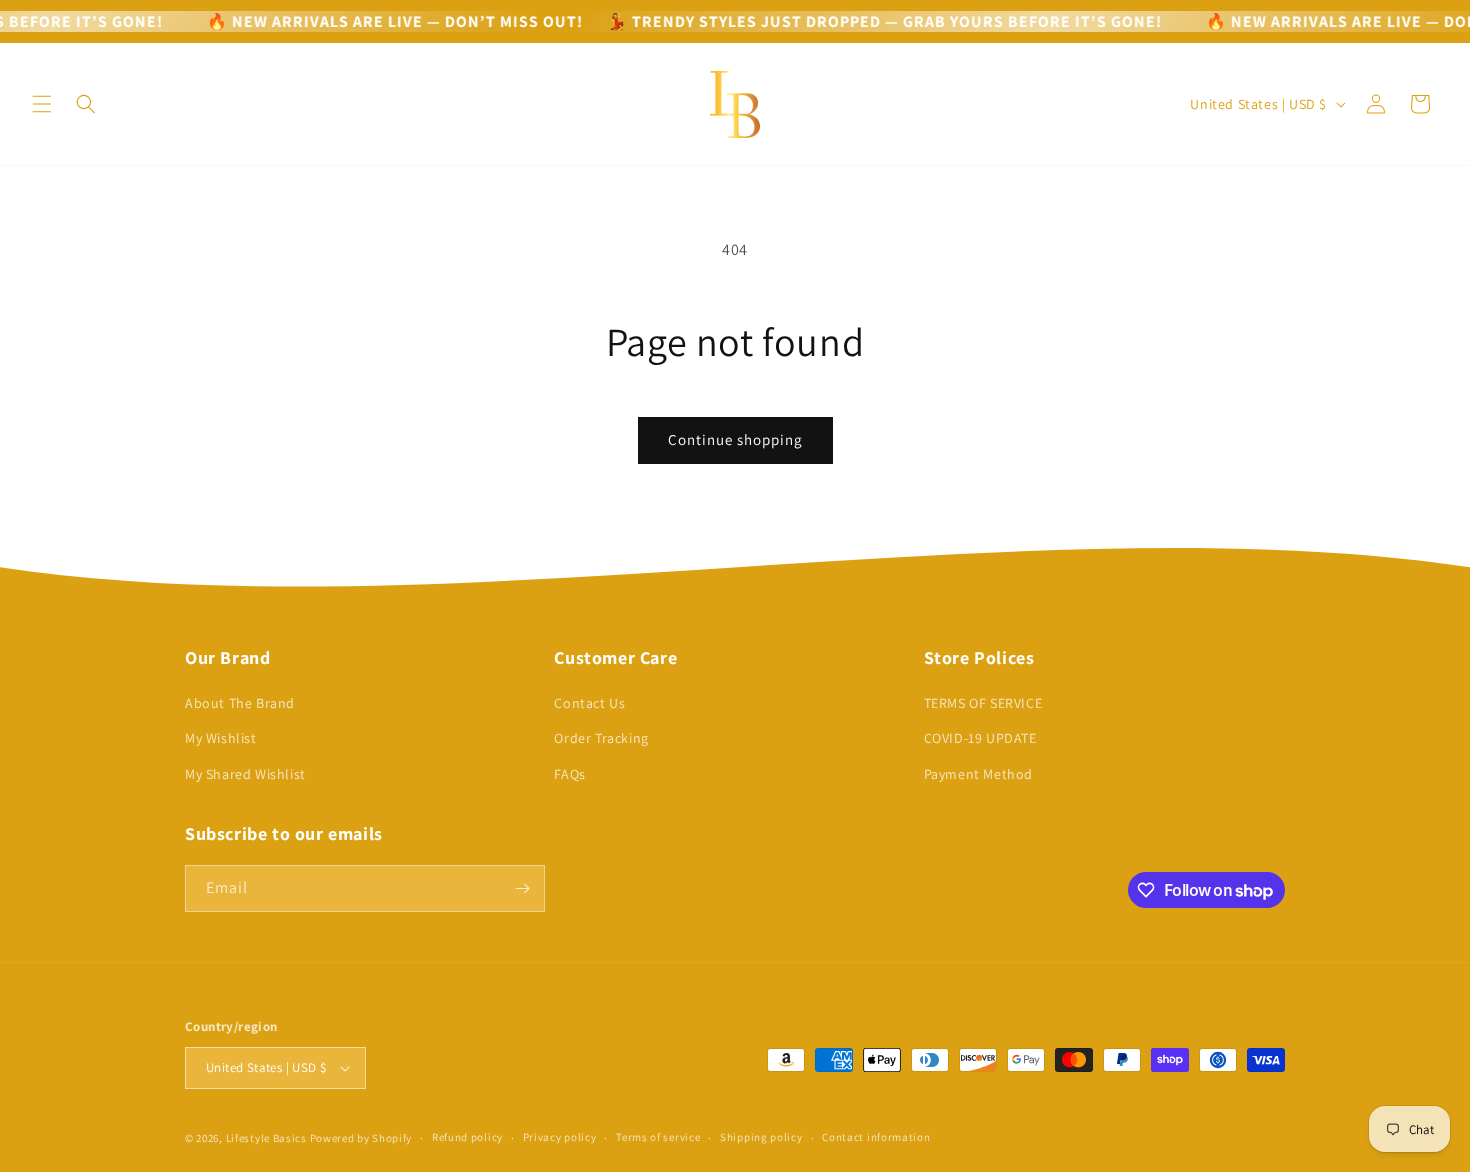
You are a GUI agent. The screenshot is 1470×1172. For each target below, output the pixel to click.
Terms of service (658, 1137)
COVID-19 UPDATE (980, 738)
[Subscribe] (522, 888)
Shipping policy (761, 1137)
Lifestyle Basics (266, 1138)
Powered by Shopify (361, 1138)
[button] (42, 104)
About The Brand (240, 703)
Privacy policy (560, 1137)
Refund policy (467, 1137)
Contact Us (589, 703)
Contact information (876, 1137)
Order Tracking (601, 738)
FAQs (569, 774)
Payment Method (978, 774)
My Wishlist (221, 738)
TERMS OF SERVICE (983, 703)
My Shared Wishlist (245, 774)
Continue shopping (735, 439)
